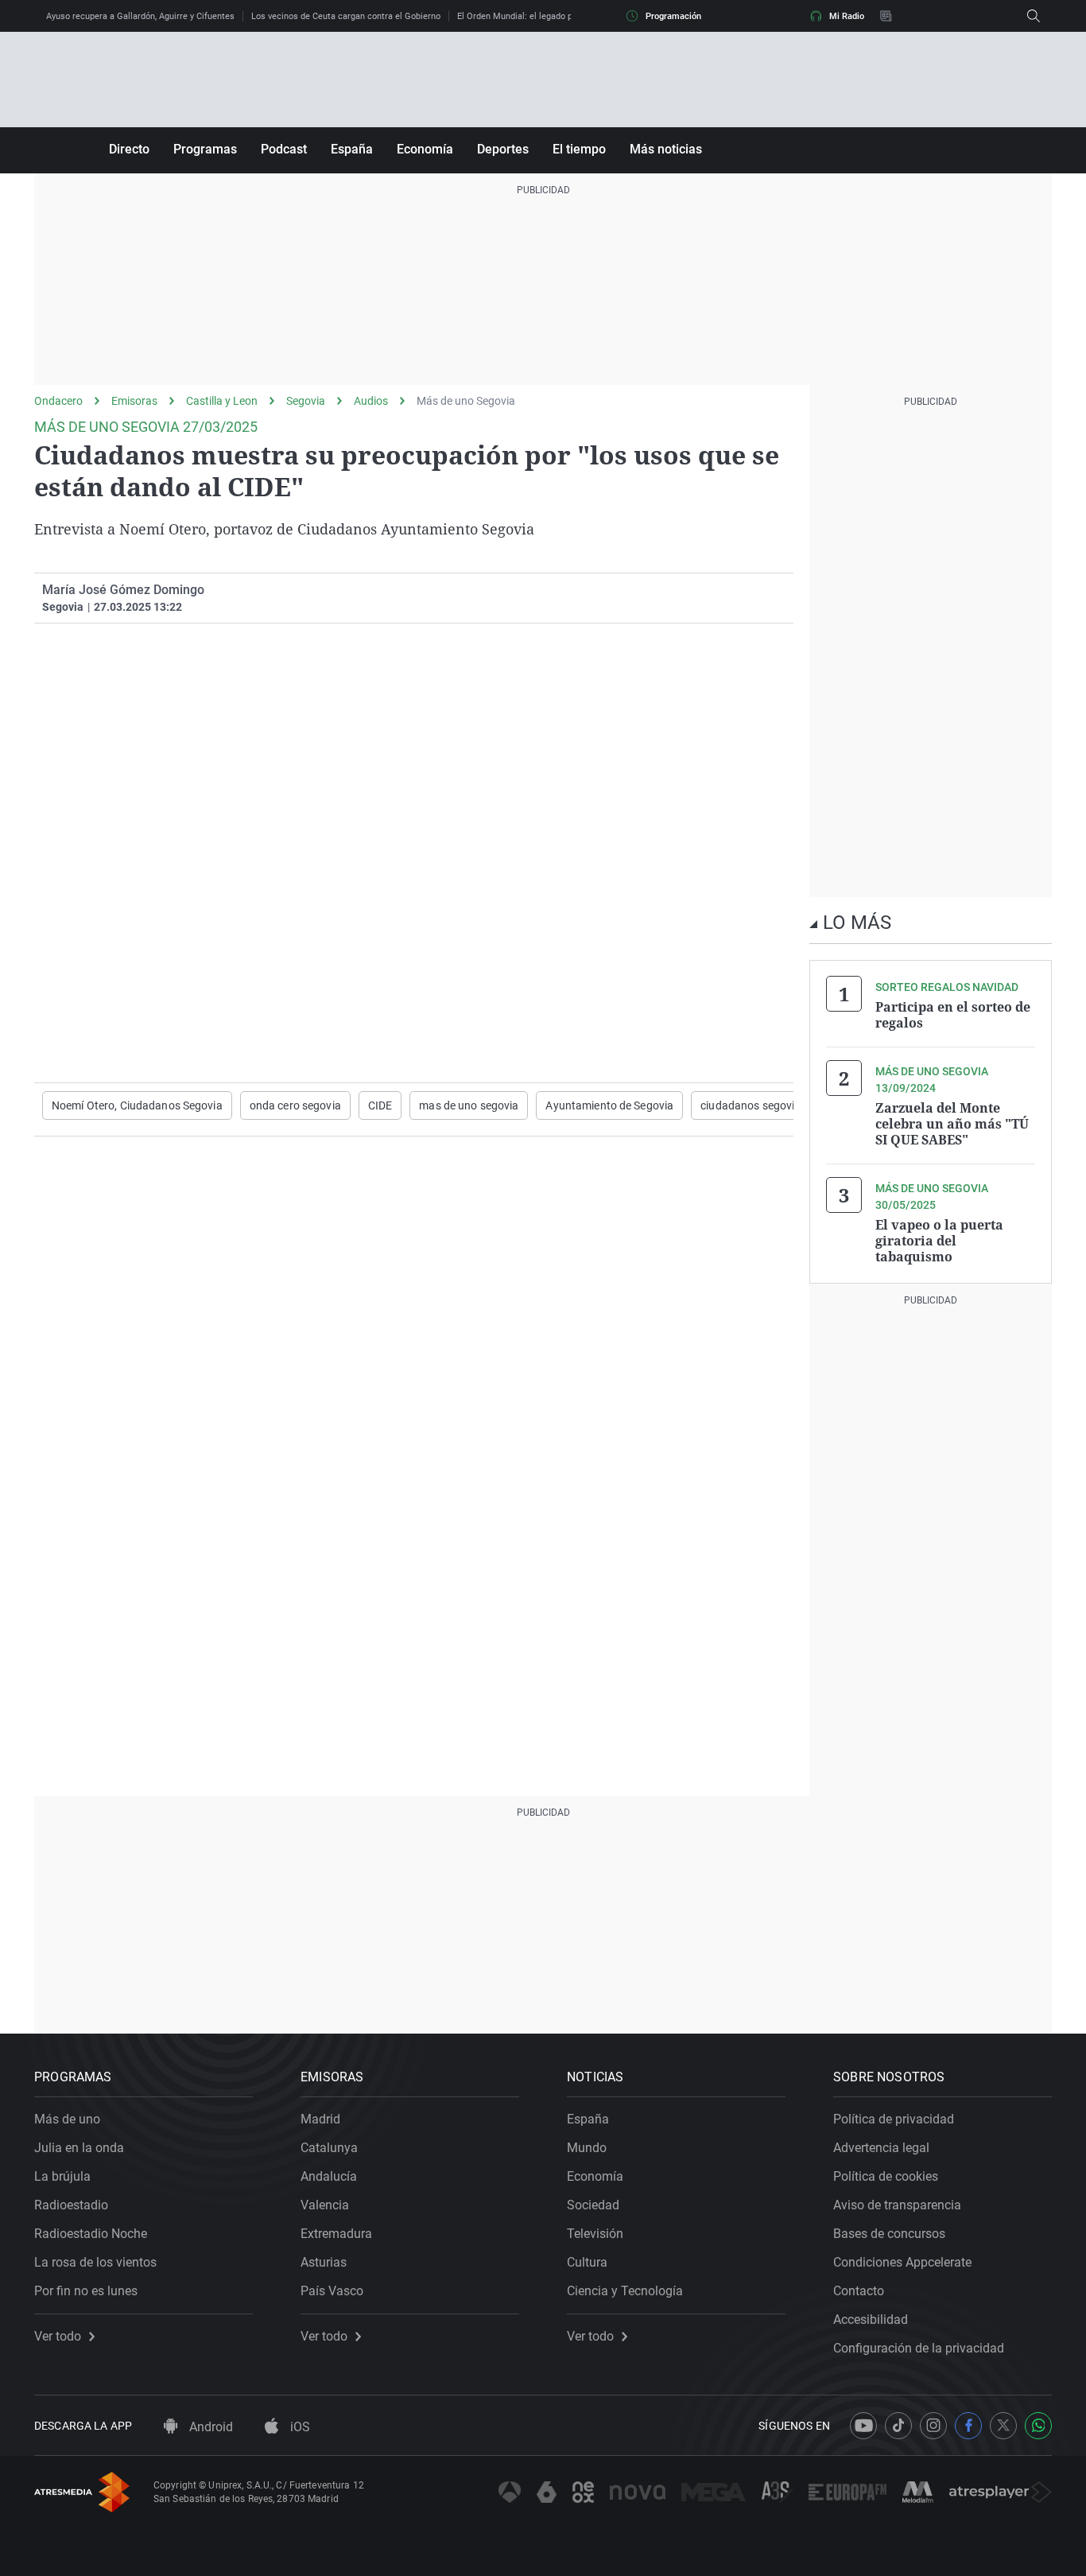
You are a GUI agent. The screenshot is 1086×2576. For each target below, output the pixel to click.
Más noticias (666, 149)
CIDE (380, 1105)
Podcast (284, 149)
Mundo (587, 2148)
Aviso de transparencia (897, 2205)
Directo (129, 149)
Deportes (503, 149)
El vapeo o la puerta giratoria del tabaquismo (939, 1241)
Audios (371, 401)
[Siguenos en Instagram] (933, 2426)
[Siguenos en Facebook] (968, 2426)
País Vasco (332, 2291)
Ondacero (58, 401)
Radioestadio (71, 2205)
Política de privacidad (894, 2119)
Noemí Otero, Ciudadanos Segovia (137, 1105)
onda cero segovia (295, 1105)
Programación (673, 16)
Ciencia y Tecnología (625, 2291)
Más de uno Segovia (466, 401)
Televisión (595, 2234)
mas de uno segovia (469, 1105)
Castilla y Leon (222, 401)
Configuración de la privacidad (919, 2348)
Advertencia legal (881, 2148)
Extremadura (336, 2234)
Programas (205, 149)
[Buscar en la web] (1034, 16)
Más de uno (67, 2119)
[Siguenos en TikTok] (898, 2426)
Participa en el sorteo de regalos (953, 1015)
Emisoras (134, 401)
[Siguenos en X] (1003, 2426)
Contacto (859, 2291)
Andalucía (329, 2176)
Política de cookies (886, 2176)
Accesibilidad (871, 2320)
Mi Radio (847, 16)
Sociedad (593, 2205)
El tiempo (579, 149)
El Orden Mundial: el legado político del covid (546, 16)
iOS (299, 2427)
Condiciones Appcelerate (902, 2262)
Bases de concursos (889, 2234)
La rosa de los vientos (95, 2262)
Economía (425, 149)
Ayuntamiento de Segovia (609, 1105)
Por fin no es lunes (86, 2291)
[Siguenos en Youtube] (863, 2426)
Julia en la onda (79, 2148)
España (352, 149)
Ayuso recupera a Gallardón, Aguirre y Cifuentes (140, 16)
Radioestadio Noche (91, 2234)
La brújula (62, 2176)
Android (209, 2427)
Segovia (306, 401)
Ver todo (58, 2337)
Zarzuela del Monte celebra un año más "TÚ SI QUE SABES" (952, 1124)
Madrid (320, 2119)
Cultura (587, 2262)
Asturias (324, 2262)
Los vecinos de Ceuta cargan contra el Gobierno (346, 16)
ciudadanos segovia (751, 1105)
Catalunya (329, 2148)
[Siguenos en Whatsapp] (1038, 2426)
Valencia (325, 2205)
